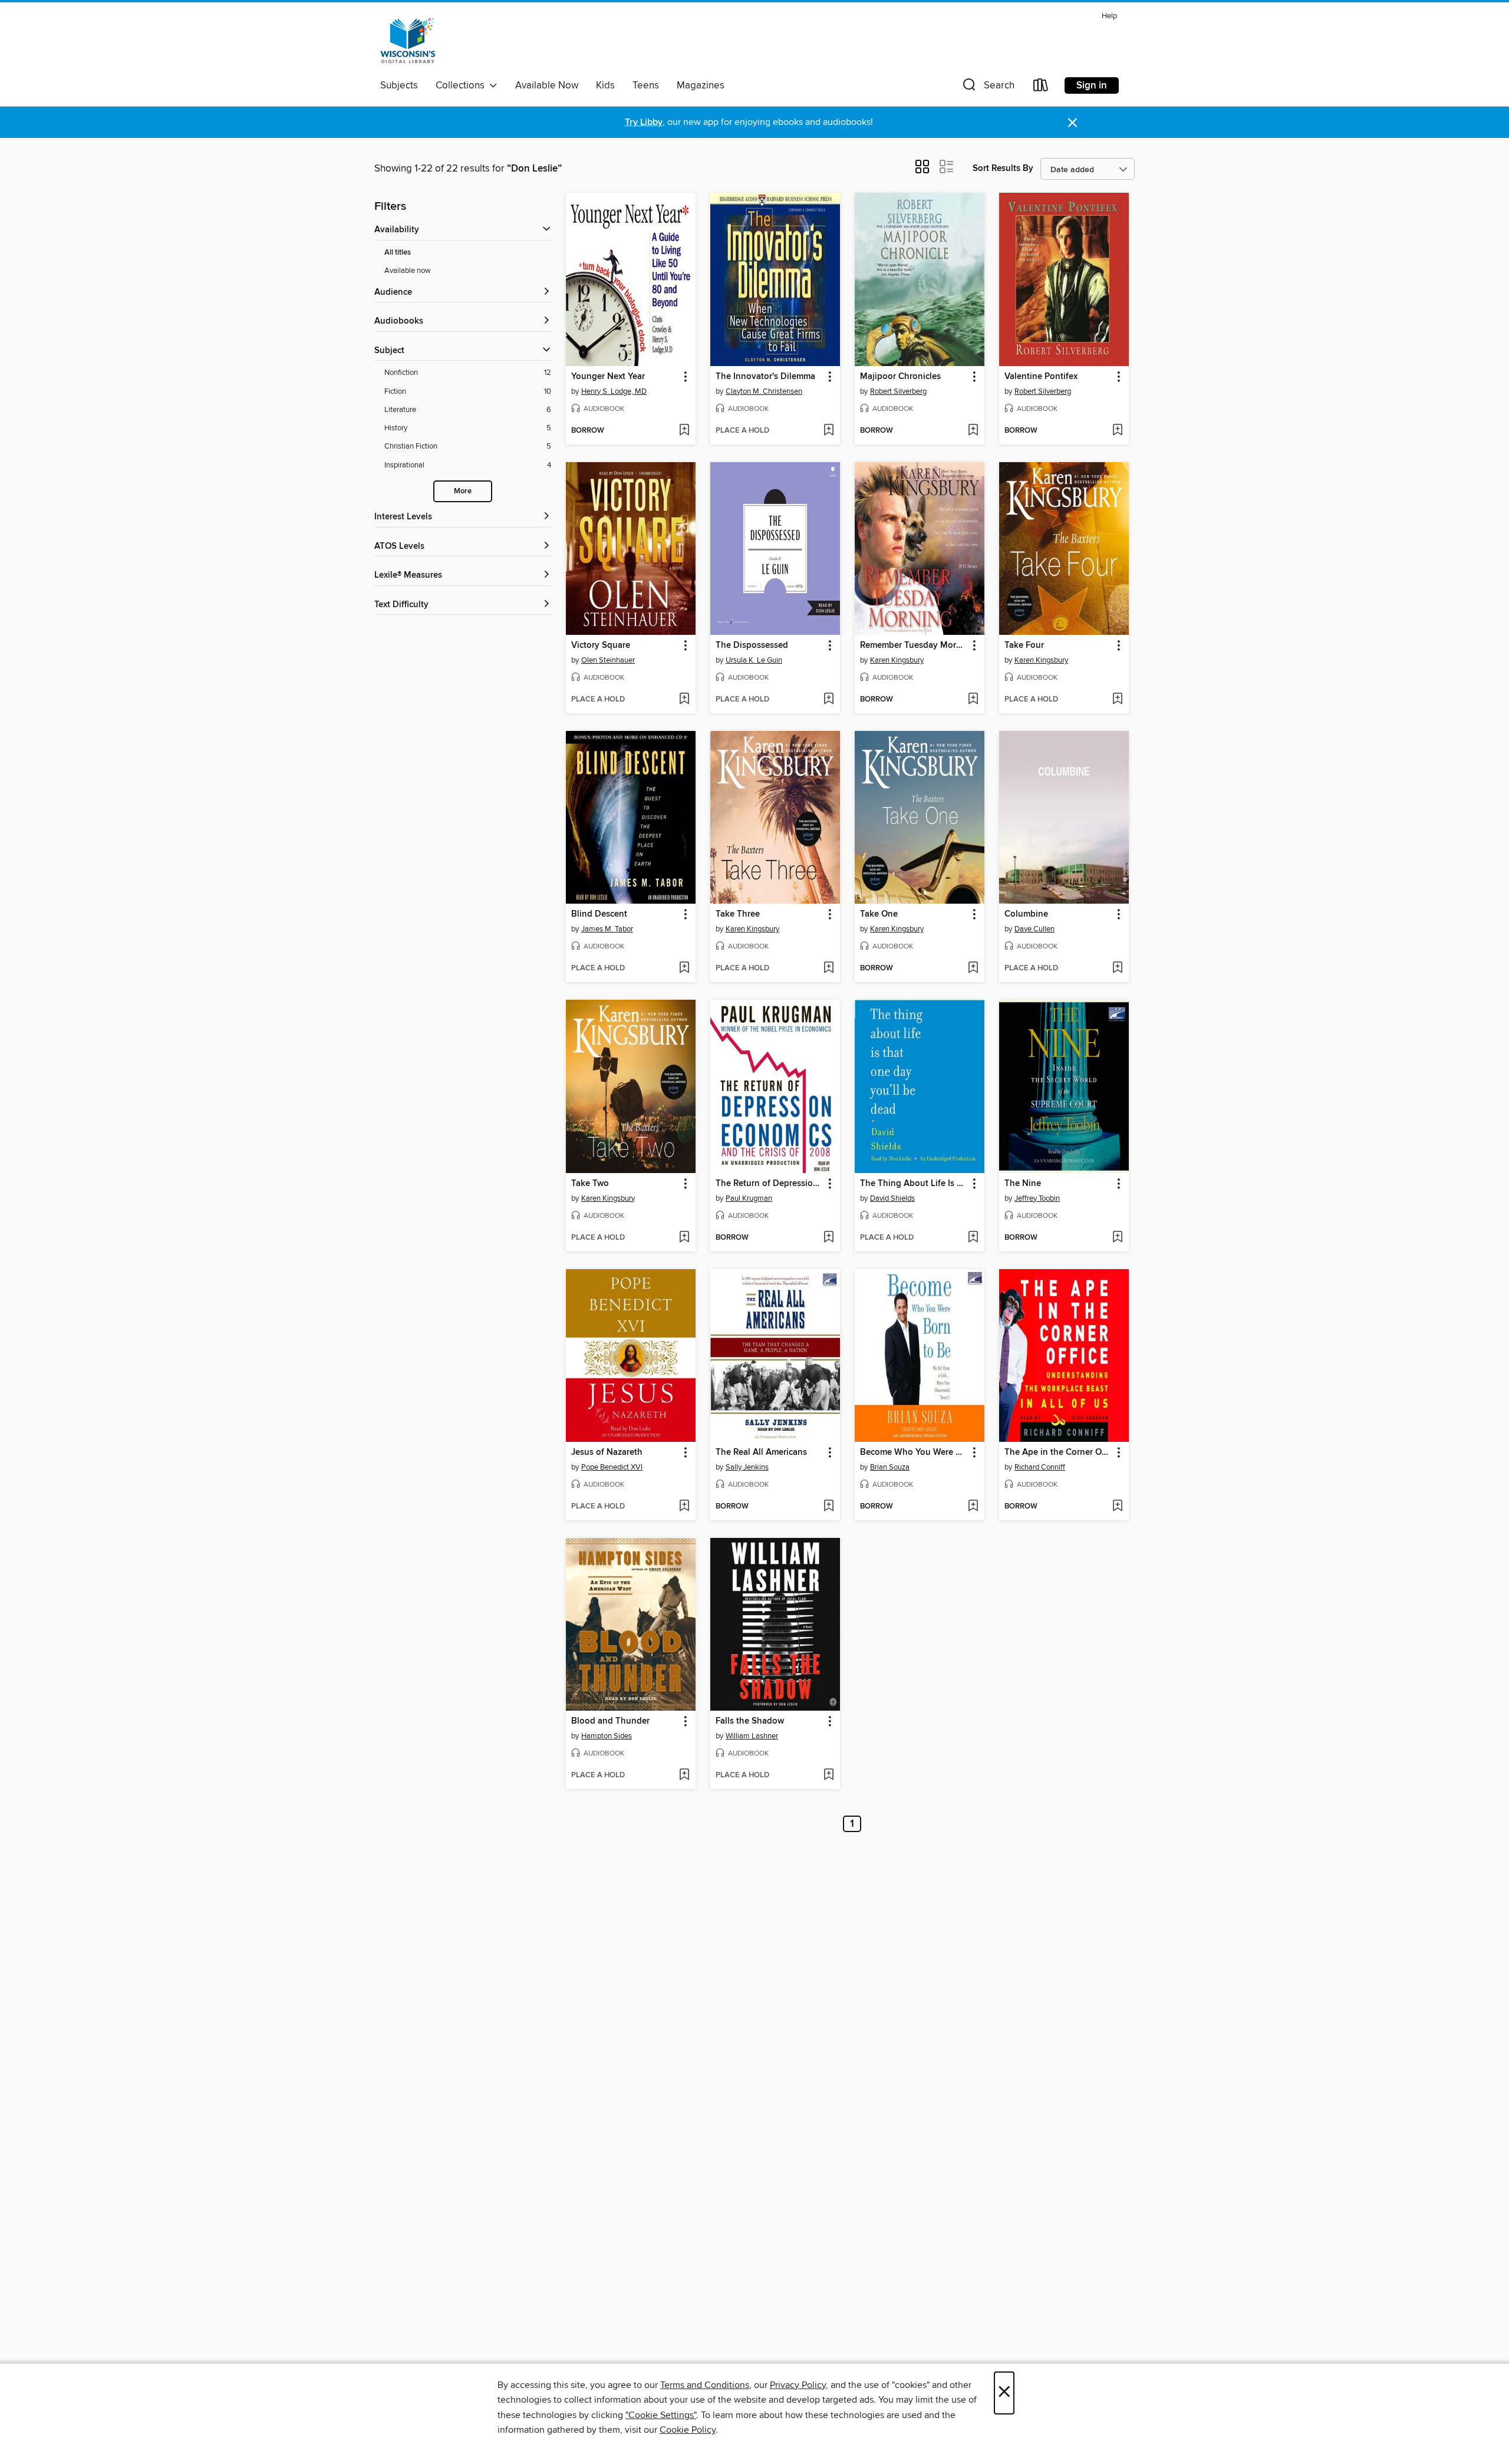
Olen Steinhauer (608, 660)
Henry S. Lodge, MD (614, 391)
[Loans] (1041, 88)
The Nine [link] (1023, 1184)
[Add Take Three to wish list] (828, 969)
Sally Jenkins (747, 1467)
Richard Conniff (1040, 1467)
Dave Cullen (1034, 929)
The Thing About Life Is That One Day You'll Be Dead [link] (914, 1184)
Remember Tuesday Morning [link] (914, 645)
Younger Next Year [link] (608, 377)
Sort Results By (1003, 168)
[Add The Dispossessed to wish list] (828, 700)
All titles (398, 253)
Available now (408, 271)
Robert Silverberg (898, 391)
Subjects (399, 85)
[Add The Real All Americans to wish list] (828, 1507)
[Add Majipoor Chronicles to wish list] (973, 431)
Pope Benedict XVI (612, 1467)
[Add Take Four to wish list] (1117, 700)
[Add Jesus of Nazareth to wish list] (684, 1507)
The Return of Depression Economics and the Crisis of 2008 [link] (770, 1184)
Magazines (701, 85)
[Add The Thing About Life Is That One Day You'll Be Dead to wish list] (973, 1238)
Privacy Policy (798, 2385)
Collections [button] (462, 85)
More (463, 491)
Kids (605, 85)
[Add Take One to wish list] (973, 969)
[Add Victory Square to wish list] (684, 700)
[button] (987, 88)
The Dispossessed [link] (752, 645)
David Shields (892, 1198)
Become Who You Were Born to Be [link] (914, 1452)
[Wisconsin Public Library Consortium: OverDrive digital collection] (408, 41)
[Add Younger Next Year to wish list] (684, 431)
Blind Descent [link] (599, 914)
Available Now (547, 85)
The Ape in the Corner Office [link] (1058, 1452)
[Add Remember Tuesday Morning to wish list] (973, 700)
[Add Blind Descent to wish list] (684, 969)
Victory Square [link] (601, 645)
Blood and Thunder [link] (610, 1721)
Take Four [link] (1024, 645)
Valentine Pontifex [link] (1041, 377)
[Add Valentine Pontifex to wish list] (1117, 431)
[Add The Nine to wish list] (1117, 1238)
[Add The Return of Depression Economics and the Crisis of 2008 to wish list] (828, 1238)
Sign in (1092, 85)
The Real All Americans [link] (761, 1452)
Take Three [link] (738, 914)
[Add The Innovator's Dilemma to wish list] (828, 431)
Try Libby (644, 122)
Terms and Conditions (705, 2385)
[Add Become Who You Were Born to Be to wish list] (973, 1507)
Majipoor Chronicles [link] (900, 377)
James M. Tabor (607, 929)
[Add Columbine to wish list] (1117, 969)
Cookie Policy (688, 2430)
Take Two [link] (590, 1184)
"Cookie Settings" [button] (661, 2415)
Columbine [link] (1026, 914)
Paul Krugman (749, 1198)
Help (1109, 16)
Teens (646, 85)
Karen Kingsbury (897, 660)
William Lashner (752, 1736)
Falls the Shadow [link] (750, 1721)
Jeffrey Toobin (1037, 1198)
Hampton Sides (607, 1736)
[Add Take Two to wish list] (684, 1238)
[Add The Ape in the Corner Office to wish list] (1117, 1507)
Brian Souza (890, 1467)
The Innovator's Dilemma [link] (765, 377)
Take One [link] (879, 914)
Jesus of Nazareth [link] (607, 1452)
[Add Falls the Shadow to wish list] (828, 1775)
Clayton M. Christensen (764, 391)
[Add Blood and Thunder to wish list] (684, 1775)
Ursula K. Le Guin (754, 660)
